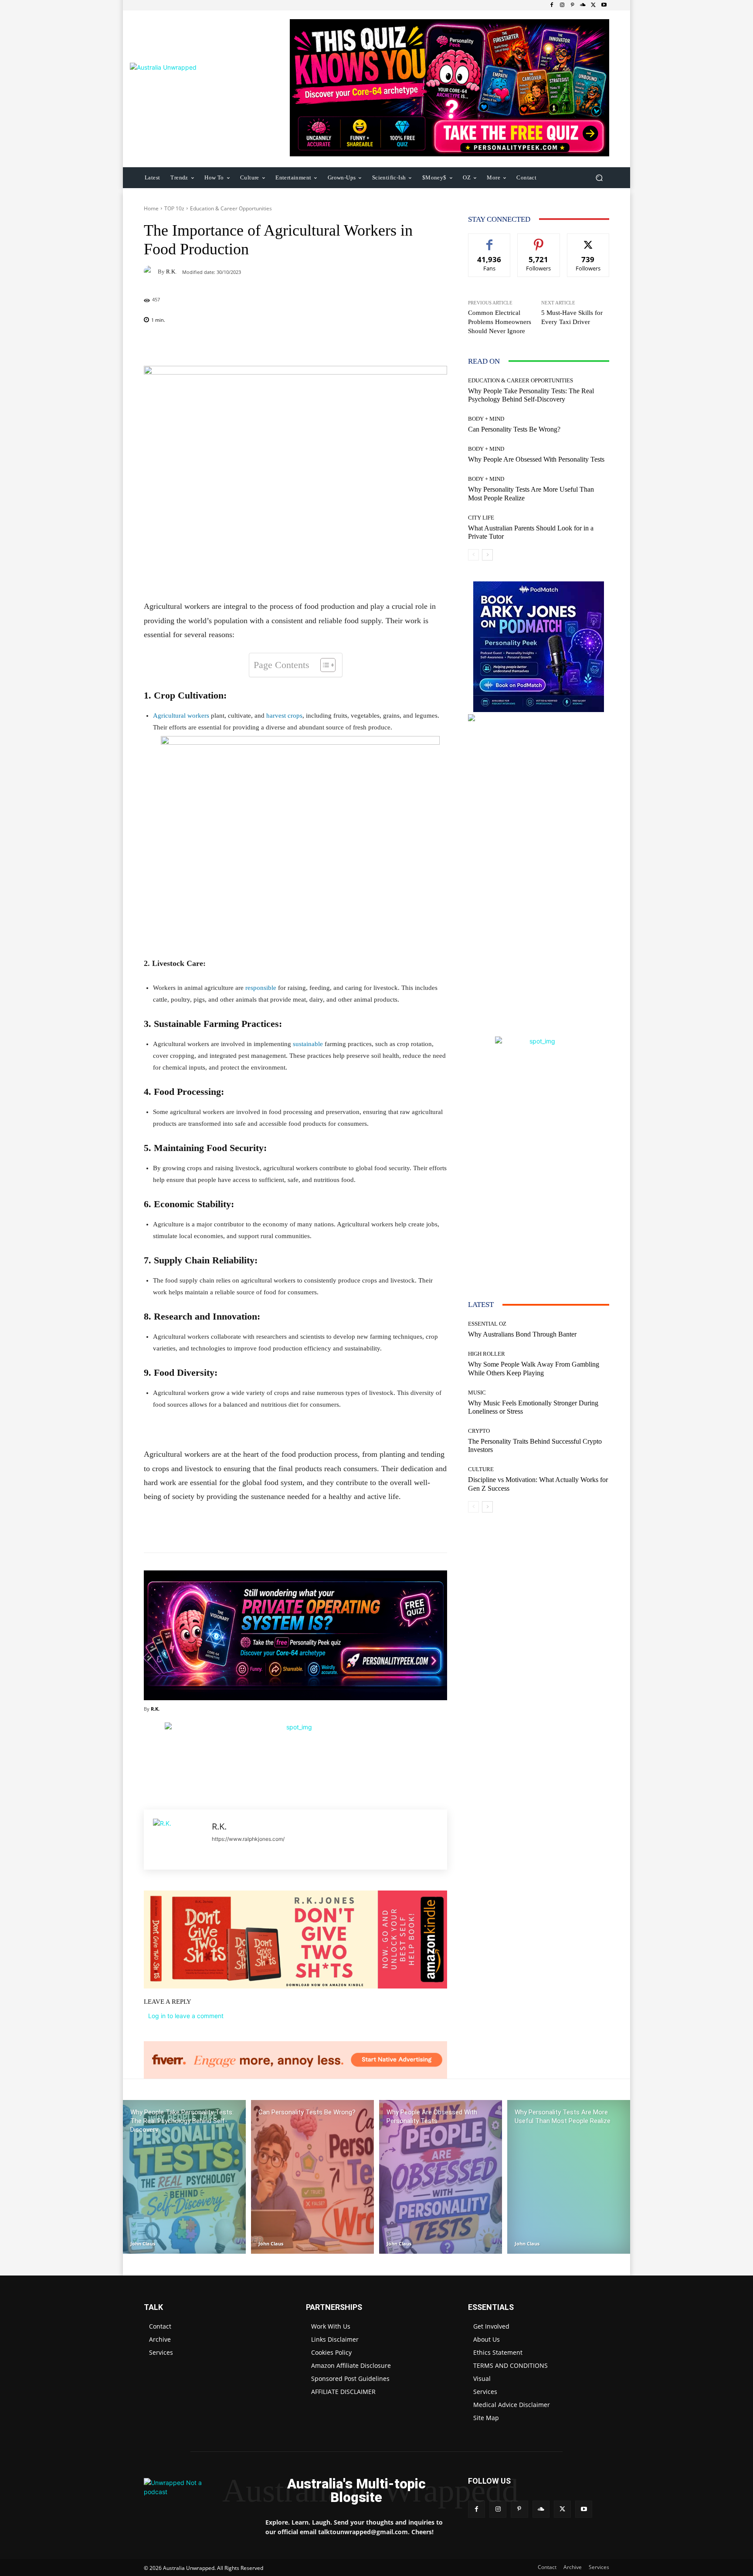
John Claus (143, 2243)
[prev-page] (473, 555)
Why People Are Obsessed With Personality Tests (536, 459)
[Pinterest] (573, 5)
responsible (261, 988)
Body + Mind (486, 419)
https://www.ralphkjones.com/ (248, 1839)
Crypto (479, 1431)
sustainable (308, 1044)
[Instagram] (562, 5)
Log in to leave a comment (186, 2016)
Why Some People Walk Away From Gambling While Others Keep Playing (534, 1368)
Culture (481, 1469)
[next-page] (487, 555)
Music (477, 1393)
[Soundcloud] (583, 5)
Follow (539, 240)
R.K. (171, 272)
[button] (599, 177)
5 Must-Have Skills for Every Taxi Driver (572, 317)
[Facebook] (552, 5)
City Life (481, 518)
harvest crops (283, 716)
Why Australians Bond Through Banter (522, 1334)
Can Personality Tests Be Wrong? (514, 429)
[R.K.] (151, 271)
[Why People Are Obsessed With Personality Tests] (441, 2177)
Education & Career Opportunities (231, 208)
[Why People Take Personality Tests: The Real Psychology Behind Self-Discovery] (184, 2177)
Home (151, 208)
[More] (352, 344)
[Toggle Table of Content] (324, 665)
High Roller (487, 1354)
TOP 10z (174, 208)
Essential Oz (487, 1324)
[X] (594, 5)
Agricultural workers (181, 716)
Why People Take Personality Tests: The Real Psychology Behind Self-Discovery (531, 395)
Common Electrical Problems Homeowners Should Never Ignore (500, 322)
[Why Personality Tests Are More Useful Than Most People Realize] (569, 2177)
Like (490, 240)
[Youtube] (604, 5)
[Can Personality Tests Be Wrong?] (312, 2177)
